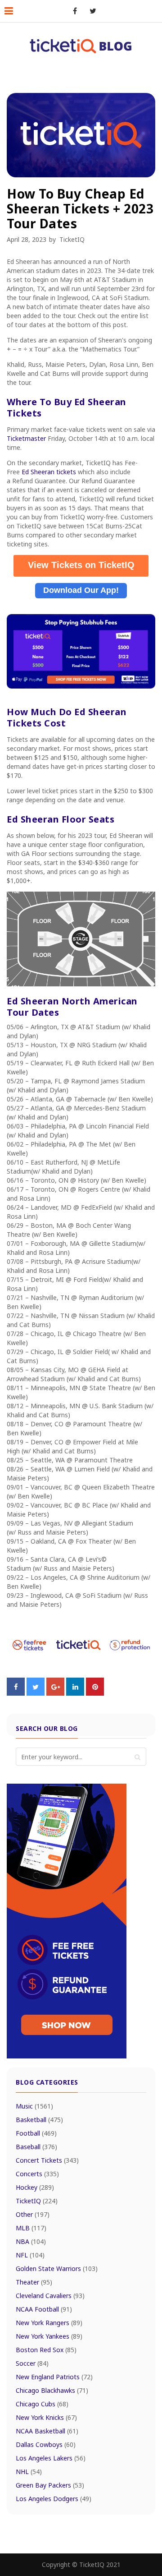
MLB (31, 2228)
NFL (30, 2255)
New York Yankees (49, 2336)
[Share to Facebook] (16, 1693)
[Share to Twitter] (36, 1693)
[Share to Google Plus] (55, 1693)
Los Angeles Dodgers (54, 2499)
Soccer (32, 2363)
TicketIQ (72, 239)
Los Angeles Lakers (51, 2458)
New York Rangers (49, 2323)
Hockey (35, 2187)
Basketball (39, 2120)
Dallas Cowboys (46, 2444)
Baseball (36, 2147)
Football (36, 2133)
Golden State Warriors (57, 2268)
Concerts (37, 2174)
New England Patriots (54, 2377)
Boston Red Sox (46, 2350)
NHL (29, 2472)
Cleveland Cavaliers (50, 2296)
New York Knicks (46, 2417)
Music (34, 2106)
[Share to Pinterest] (95, 1693)
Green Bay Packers (50, 2485)
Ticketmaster (26, 438)
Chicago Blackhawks (52, 2390)
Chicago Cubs (42, 2404)
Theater (34, 2282)
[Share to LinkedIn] (75, 1693)
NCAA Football (44, 2309)
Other (33, 2214)
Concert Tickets (47, 2160)
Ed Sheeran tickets (49, 472)
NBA (31, 2241)
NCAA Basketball (47, 2431)
